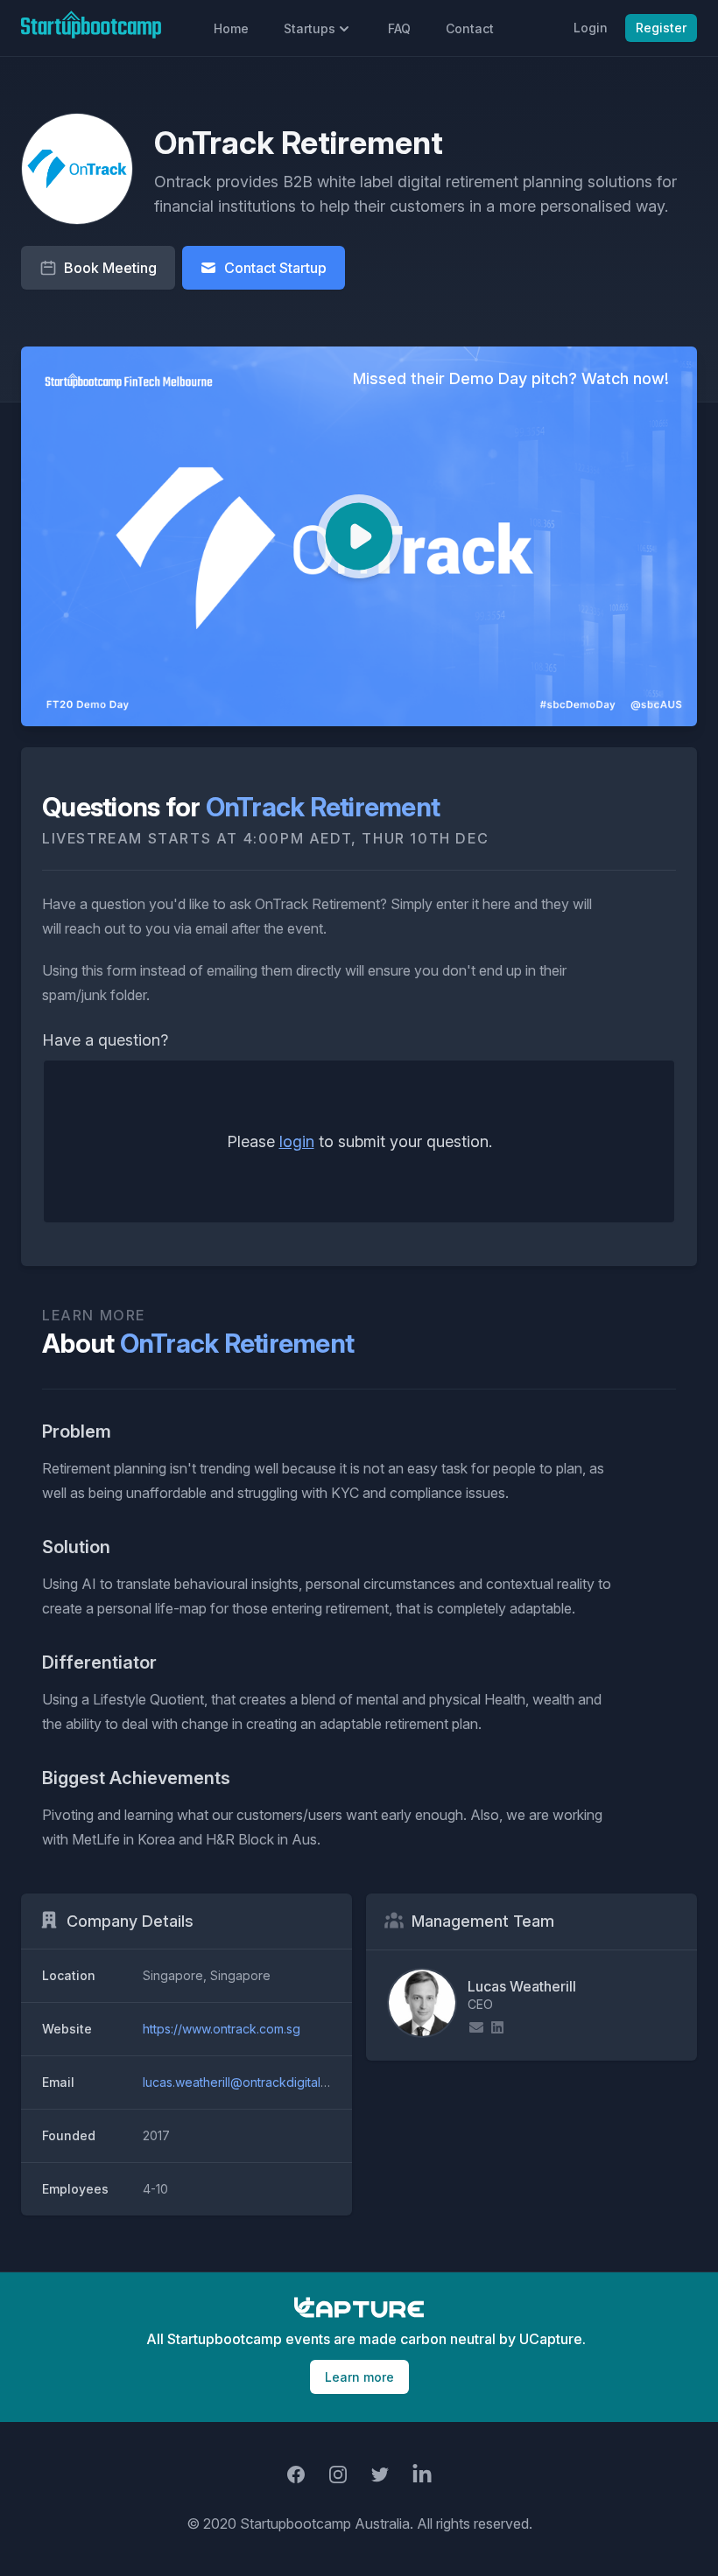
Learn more (359, 2377)
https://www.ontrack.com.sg (222, 2029)
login (297, 1141)
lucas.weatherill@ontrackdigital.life (242, 2082)
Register (661, 28)
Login (591, 28)
